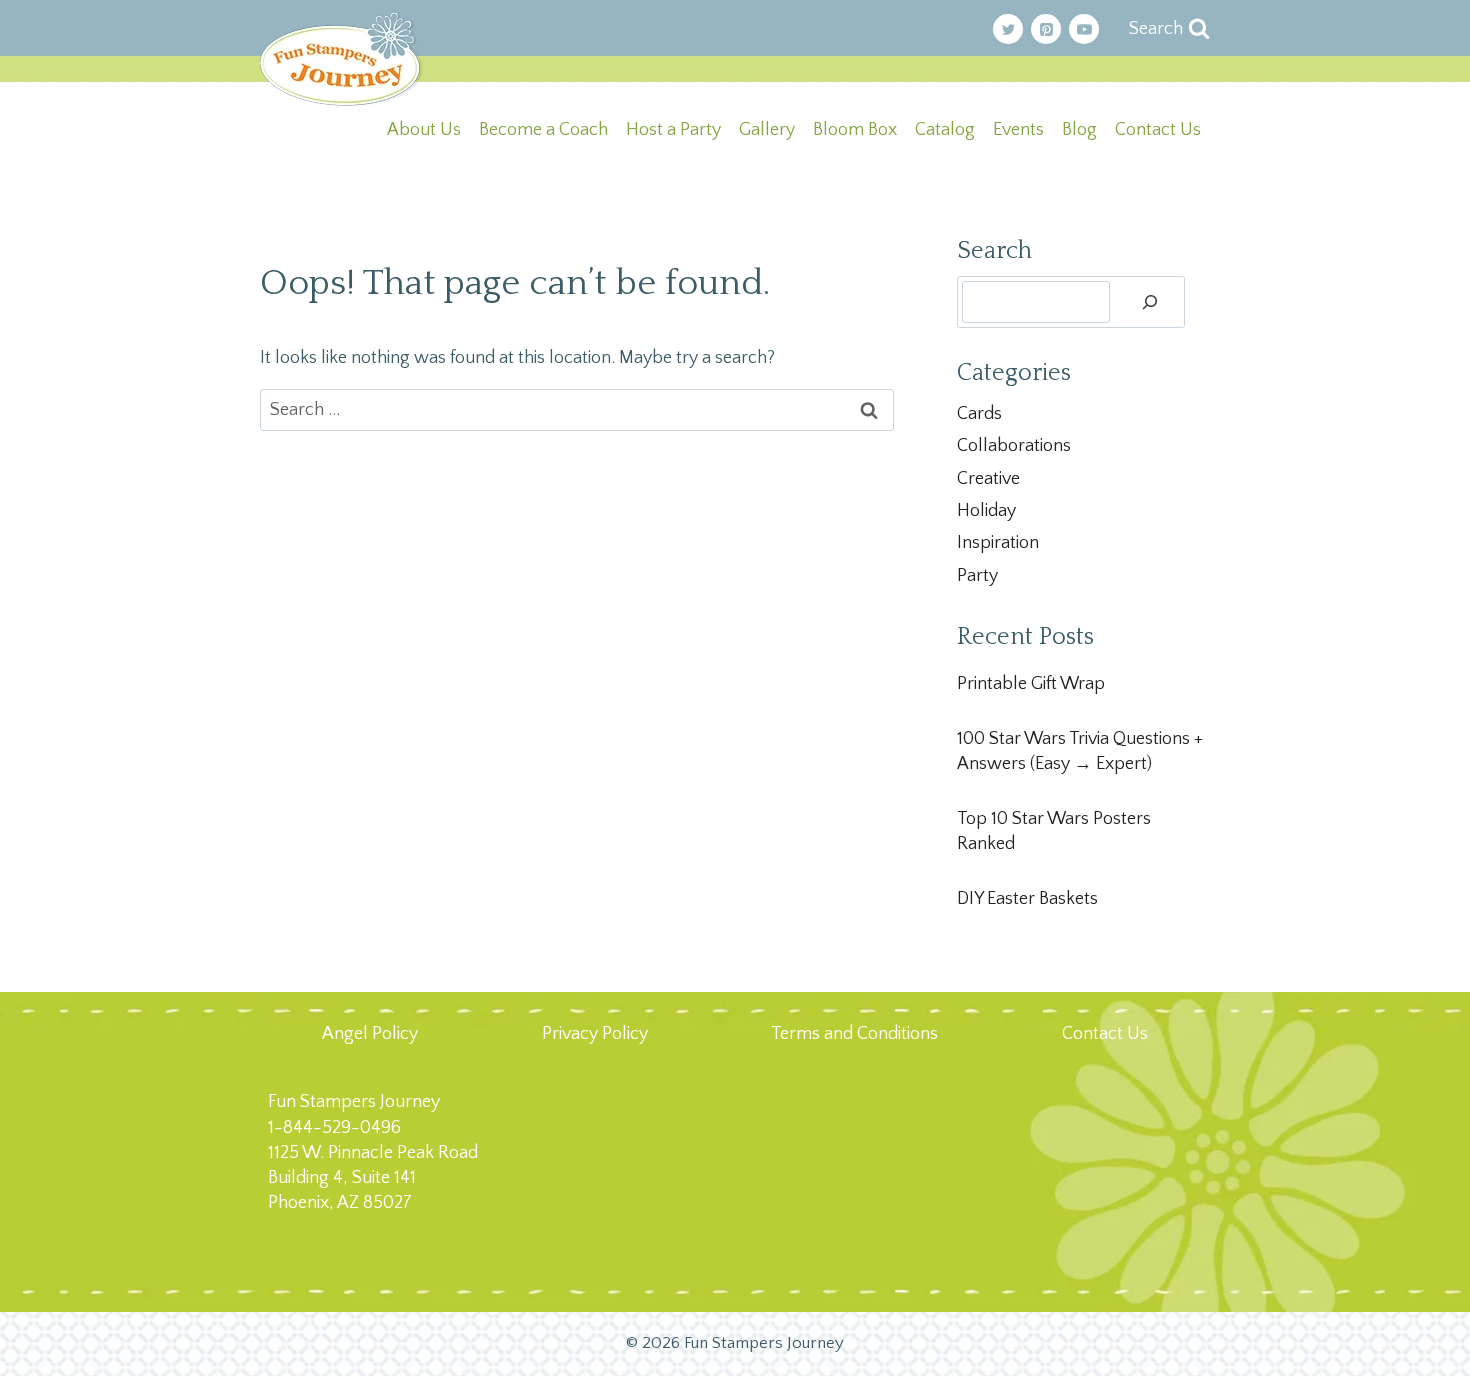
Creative (988, 479)
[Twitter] (1008, 29)
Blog (1079, 130)
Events (1018, 130)
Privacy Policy (595, 1034)
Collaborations (1014, 446)
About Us (424, 130)
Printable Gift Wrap (1031, 684)
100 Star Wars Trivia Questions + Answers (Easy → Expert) (1080, 751)
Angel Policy (370, 1034)
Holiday (986, 511)
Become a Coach (543, 130)
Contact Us (1158, 130)
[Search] (1150, 302)
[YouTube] (1084, 29)
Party (977, 576)
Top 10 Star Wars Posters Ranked (1054, 831)
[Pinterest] (1046, 29)
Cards (979, 414)
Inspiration (998, 543)
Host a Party (673, 130)
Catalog (945, 130)
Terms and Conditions (854, 1034)
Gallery (767, 130)
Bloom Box (855, 130)
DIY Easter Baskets (1027, 899)
